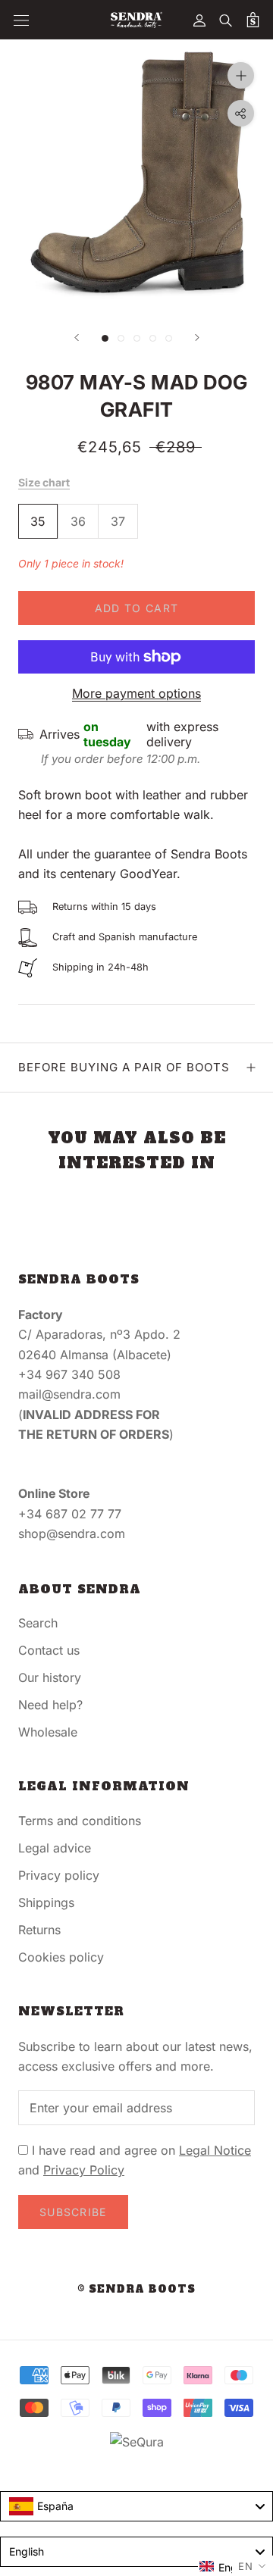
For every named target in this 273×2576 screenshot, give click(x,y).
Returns (39, 1930)
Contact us (49, 1650)
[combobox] (136, 2506)
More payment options (136, 693)
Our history (50, 1677)
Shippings (46, 1902)
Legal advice (55, 1848)
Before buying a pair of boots (124, 1067)
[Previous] (77, 338)
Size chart (44, 482)
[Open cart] (253, 20)
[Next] (197, 338)
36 (78, 521)
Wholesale (48, 1732)
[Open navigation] (21, 20)
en (246, 2566)
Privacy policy (59, 1875)
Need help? (50, 1705)
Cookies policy (61, 1957)
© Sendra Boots (136, 2289)
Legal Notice (215, 2150)
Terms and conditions (80, 1821)
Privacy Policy (84, 2170)
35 (38, 521)
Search (38, 1623)
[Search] (226, 20)
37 (118, 521)
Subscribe (73, 2212)
